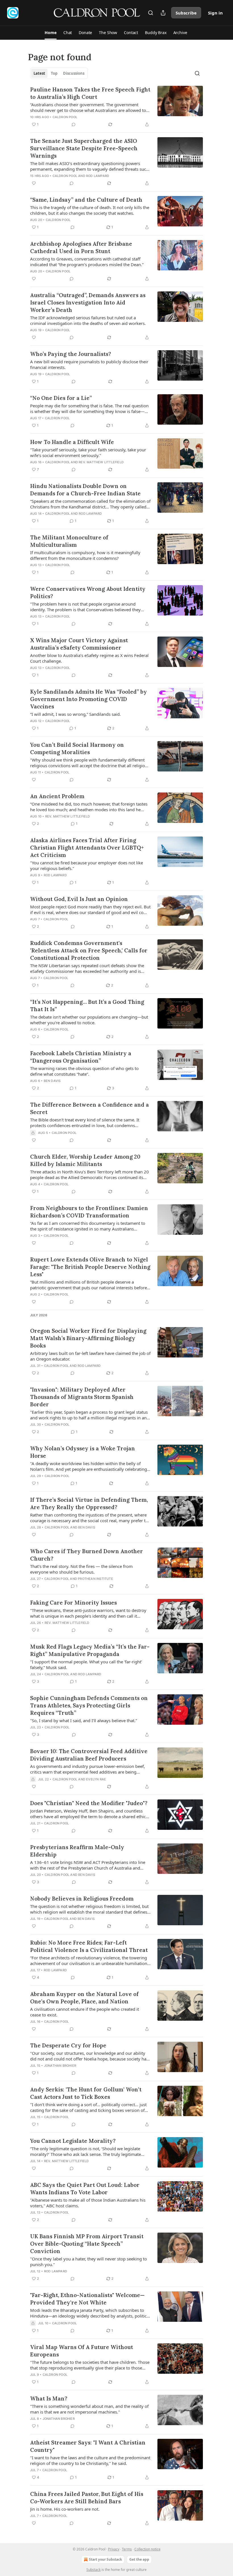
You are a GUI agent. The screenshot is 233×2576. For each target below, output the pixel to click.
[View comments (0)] (74, 124)
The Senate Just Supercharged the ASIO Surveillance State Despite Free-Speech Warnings (84, 148)
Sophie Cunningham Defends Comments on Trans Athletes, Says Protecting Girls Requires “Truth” (89, 1705)
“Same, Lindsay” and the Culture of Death (86, 200)
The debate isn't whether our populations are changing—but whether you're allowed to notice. (89, 1020)
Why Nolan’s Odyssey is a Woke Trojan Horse (83, 1452)
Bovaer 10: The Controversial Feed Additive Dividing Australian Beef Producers (89, 1755)
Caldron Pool (65, 117)
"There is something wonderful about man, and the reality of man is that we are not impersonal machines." (89, 2409)
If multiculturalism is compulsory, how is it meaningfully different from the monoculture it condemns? (85, 555)
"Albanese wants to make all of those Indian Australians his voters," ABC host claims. (88, 2203)
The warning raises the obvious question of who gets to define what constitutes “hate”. (84, 1071)
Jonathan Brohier (60, 2066)
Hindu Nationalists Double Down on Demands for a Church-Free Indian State (85, 490)
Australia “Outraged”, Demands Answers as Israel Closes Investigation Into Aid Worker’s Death (88, 303)
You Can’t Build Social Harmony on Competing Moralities (77, 748)
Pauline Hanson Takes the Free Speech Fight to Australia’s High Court (90, 93)
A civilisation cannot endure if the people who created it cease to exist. (85, 2012)
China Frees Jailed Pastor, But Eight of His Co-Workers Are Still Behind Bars (87, 2498)
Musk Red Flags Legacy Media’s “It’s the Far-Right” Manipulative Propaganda (90, 1650)
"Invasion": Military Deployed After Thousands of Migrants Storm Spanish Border (82, 1397)
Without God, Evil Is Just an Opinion (79, 899)
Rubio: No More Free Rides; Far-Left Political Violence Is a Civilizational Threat (89, 1946)
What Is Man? (49, 2398)
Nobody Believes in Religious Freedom (82, 1899)
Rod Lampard (98, 176)
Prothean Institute (95, 1579)
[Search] (151, 13)
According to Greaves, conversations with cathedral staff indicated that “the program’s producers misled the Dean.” (87, 262)
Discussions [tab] (74, 73)
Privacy (114, 2549)
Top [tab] (54, 73)
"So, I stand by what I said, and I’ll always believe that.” (84, 1720)
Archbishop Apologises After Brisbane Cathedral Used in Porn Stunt (81, 247)
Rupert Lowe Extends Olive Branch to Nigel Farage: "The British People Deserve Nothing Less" (90, 1267)
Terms (127, 2549)
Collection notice (147, 2549)
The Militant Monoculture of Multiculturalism (69, 541)
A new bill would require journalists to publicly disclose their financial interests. (89, 364)
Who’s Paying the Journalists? (71, 354)
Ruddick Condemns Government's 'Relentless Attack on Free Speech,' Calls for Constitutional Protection (89, 950)
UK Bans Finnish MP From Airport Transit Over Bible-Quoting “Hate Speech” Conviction (87, 2244)
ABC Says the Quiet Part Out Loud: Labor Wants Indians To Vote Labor (85, 2189)
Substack (93, 2570)
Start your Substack (105, 2559)
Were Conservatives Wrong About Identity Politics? (88, 593)
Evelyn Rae (96, 1779)
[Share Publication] (163, 13)
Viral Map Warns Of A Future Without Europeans (82, 2351)
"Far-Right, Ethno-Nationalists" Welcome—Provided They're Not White (87, 2299)
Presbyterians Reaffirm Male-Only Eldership (77, 1851)
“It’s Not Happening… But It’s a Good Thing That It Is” (87, 1006)
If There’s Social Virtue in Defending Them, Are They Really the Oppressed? (89, 1503)
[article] (116, 107)
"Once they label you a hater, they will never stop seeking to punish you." (89, 2262)
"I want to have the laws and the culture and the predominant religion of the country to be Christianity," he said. (90, 2460)
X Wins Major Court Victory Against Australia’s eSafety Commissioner (79, 644)
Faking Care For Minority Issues (73, 1603)
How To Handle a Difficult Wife (72, 442)
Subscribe (186, 13)
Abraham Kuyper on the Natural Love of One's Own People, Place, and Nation (84, 1998)
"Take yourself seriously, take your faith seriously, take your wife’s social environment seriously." (88, 452)
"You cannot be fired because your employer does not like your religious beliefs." (87, 865)
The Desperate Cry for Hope (68, 2045)
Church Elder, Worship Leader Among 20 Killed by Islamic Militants (85, 1160)
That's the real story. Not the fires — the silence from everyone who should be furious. (81, 1569)
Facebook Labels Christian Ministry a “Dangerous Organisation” (81, 1057)
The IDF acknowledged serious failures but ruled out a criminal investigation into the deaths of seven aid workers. (88, 320)
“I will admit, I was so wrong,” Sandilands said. (75, 714)
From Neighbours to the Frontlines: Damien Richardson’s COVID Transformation (89, 1212)
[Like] (34, 183)
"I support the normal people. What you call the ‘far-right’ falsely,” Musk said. (86, 1665)
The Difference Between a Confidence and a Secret (90, 1108)
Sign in (215, 13)
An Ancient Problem (57, 796)
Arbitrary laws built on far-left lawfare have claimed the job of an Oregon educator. (90, 1356)
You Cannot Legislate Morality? (73, 2141)
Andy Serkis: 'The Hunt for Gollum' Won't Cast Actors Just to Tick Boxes (86, 2093)
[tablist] (59, 73)
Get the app (139, 2559)
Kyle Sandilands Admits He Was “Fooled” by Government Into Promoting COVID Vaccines (89, 699)
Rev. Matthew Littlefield (101, 462)
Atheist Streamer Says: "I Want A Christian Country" (88, 2446)
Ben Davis (52, 1081)
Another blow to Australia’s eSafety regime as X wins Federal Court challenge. (89, 658)
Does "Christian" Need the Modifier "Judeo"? (89, 1803)
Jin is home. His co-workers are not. (65, 2509)
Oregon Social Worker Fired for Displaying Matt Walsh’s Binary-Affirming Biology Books (88, 1338)
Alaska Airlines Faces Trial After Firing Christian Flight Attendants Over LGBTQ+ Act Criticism (87, 848)
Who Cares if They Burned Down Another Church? (87, 1555)
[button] (50, 33)
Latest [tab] (39, 73)
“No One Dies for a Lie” (61, 398)
